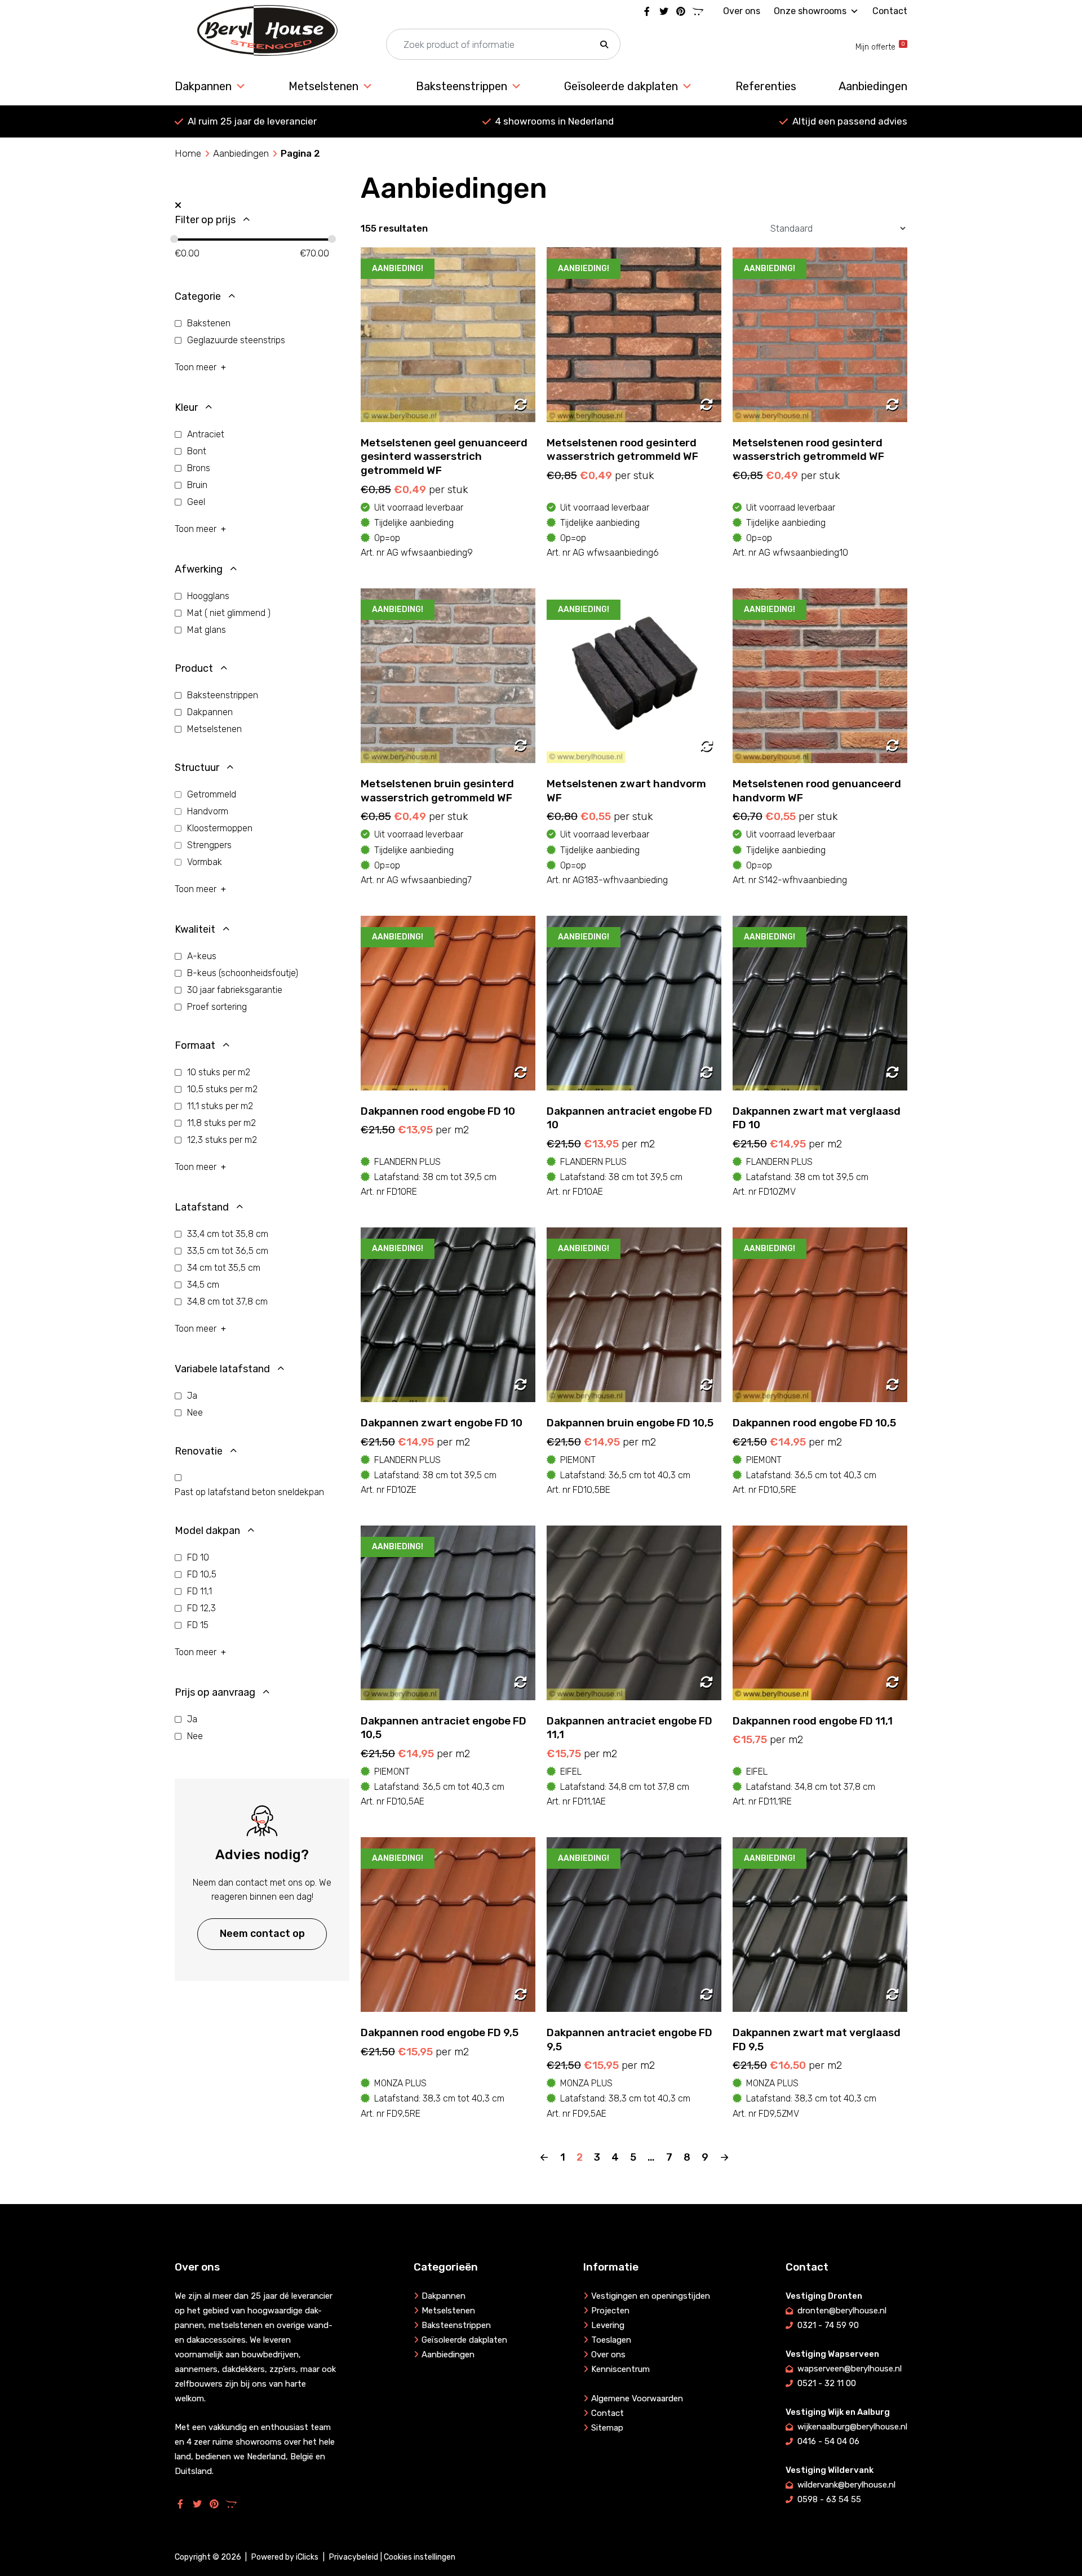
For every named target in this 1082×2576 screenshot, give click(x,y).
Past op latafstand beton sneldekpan (249, 1492)
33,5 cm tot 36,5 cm (228, 1251)
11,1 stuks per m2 (220, 1106)
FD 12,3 (201, 1608)
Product (194, 668)
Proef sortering (217, 1007)
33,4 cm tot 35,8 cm (228, 1234)
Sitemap (607, 2428)
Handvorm (208, 811)
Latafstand (202, 1207)
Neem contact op (262, 1934)
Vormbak (205, 862)
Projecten (610, 2311)
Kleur (186, 407)
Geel (196, 502)
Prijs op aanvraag (215, 1692)
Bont (197, 451)
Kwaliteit (195, 929)
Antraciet (206, 434)
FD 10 (198, 1557)
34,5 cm (203, 1285)
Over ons (742, 11)
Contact (890, 11)
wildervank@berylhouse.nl (846, 2485)
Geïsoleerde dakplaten (621, 86)
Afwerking (199, 569)
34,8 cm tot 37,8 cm (227, 1302)
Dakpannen (203, 86)
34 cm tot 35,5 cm (224, 1268)
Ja (192, 1396)
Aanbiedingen (873, 86)
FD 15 (198, 1625)
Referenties (766, 86)
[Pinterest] (681, 11)
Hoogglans (208, 596)
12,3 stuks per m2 (222, 1140)
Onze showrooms (810, 11)
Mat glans (207, 630)
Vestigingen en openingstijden (651, 2296)
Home (188, 153)
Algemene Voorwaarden (637, 2398)
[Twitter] (664, 11)
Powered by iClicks (285, 2557)
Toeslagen (611, 2340)
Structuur (197, 768)
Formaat (195, 1045)
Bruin (197, 485)
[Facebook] (647, 11)
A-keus (202, 956)
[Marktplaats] (698, 11)
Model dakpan (207, 1531)
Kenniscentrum (620, 2369)
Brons (199, 468)
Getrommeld (212, 794)
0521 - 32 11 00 (827, 2383)
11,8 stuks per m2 (221, 1123)
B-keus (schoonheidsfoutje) (243, 973)
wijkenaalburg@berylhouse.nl (852, 2427)
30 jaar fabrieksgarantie (235, 990)
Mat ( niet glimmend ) (229, 613)
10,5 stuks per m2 (222, 1089)
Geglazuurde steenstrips (236, 340)
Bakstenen (209, 323)
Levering (608, 2325)
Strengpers (209, 845)
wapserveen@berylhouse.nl (850, 2369)
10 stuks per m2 (219, 1072)
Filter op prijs (205, 220)
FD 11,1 (199, 1591)
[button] (604, 45)
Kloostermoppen (220, 828)
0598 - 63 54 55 (829, 2499)
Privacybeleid (354, 2557)
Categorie (198, 296)
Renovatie (199, 1451)
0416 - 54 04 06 (828, 2441)
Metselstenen (323, 86)
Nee (195, 1413)
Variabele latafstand (222, 1369)
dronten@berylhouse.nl (842, 2311)
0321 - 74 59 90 (828, 2325)
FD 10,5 (202, 1574)
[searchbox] (503, 45)
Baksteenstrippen (462, 86)
